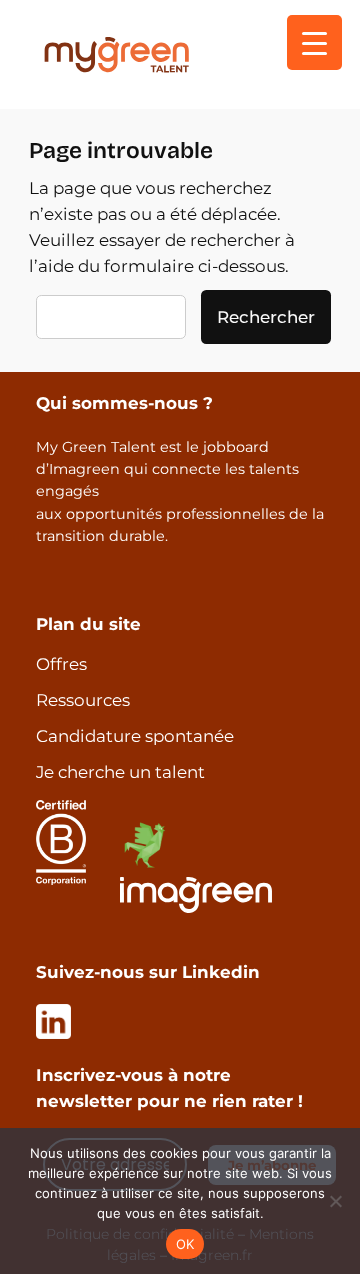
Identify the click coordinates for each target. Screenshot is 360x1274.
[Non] (335, 1201)
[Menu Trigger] (314, 42)
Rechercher (266, 317)
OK (185, 1244)
